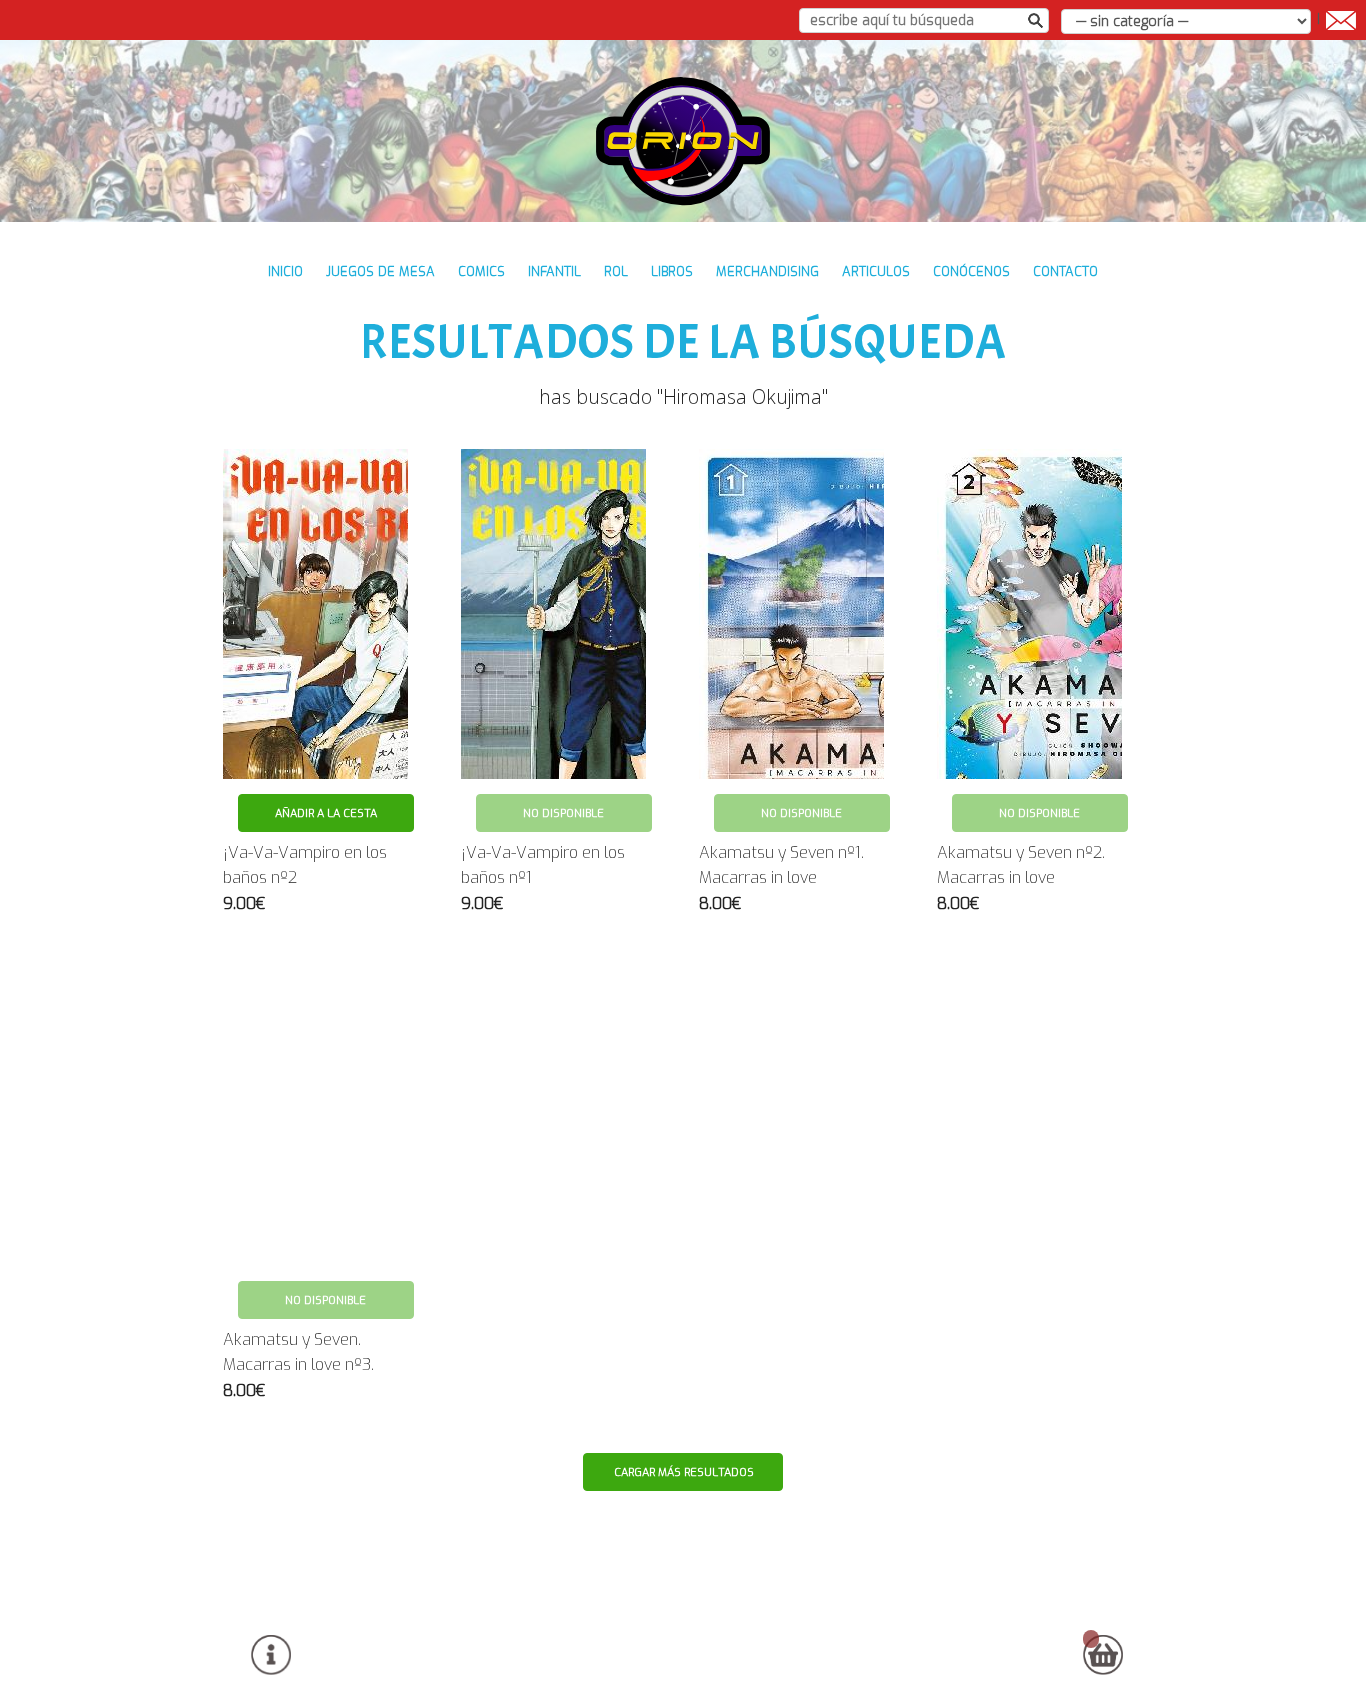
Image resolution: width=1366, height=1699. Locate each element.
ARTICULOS (876, 271)
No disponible (563, 813)
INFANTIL (554, 271)
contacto (1065, 271)
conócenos (971, 271)
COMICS (481, 271)
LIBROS (672, 271)
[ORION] (683, 141)
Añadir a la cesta (326, 813)
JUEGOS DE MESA (380, 271)
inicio (285, 271)
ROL (616, 271)
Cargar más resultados (684, 1472)
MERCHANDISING (767, 271)
